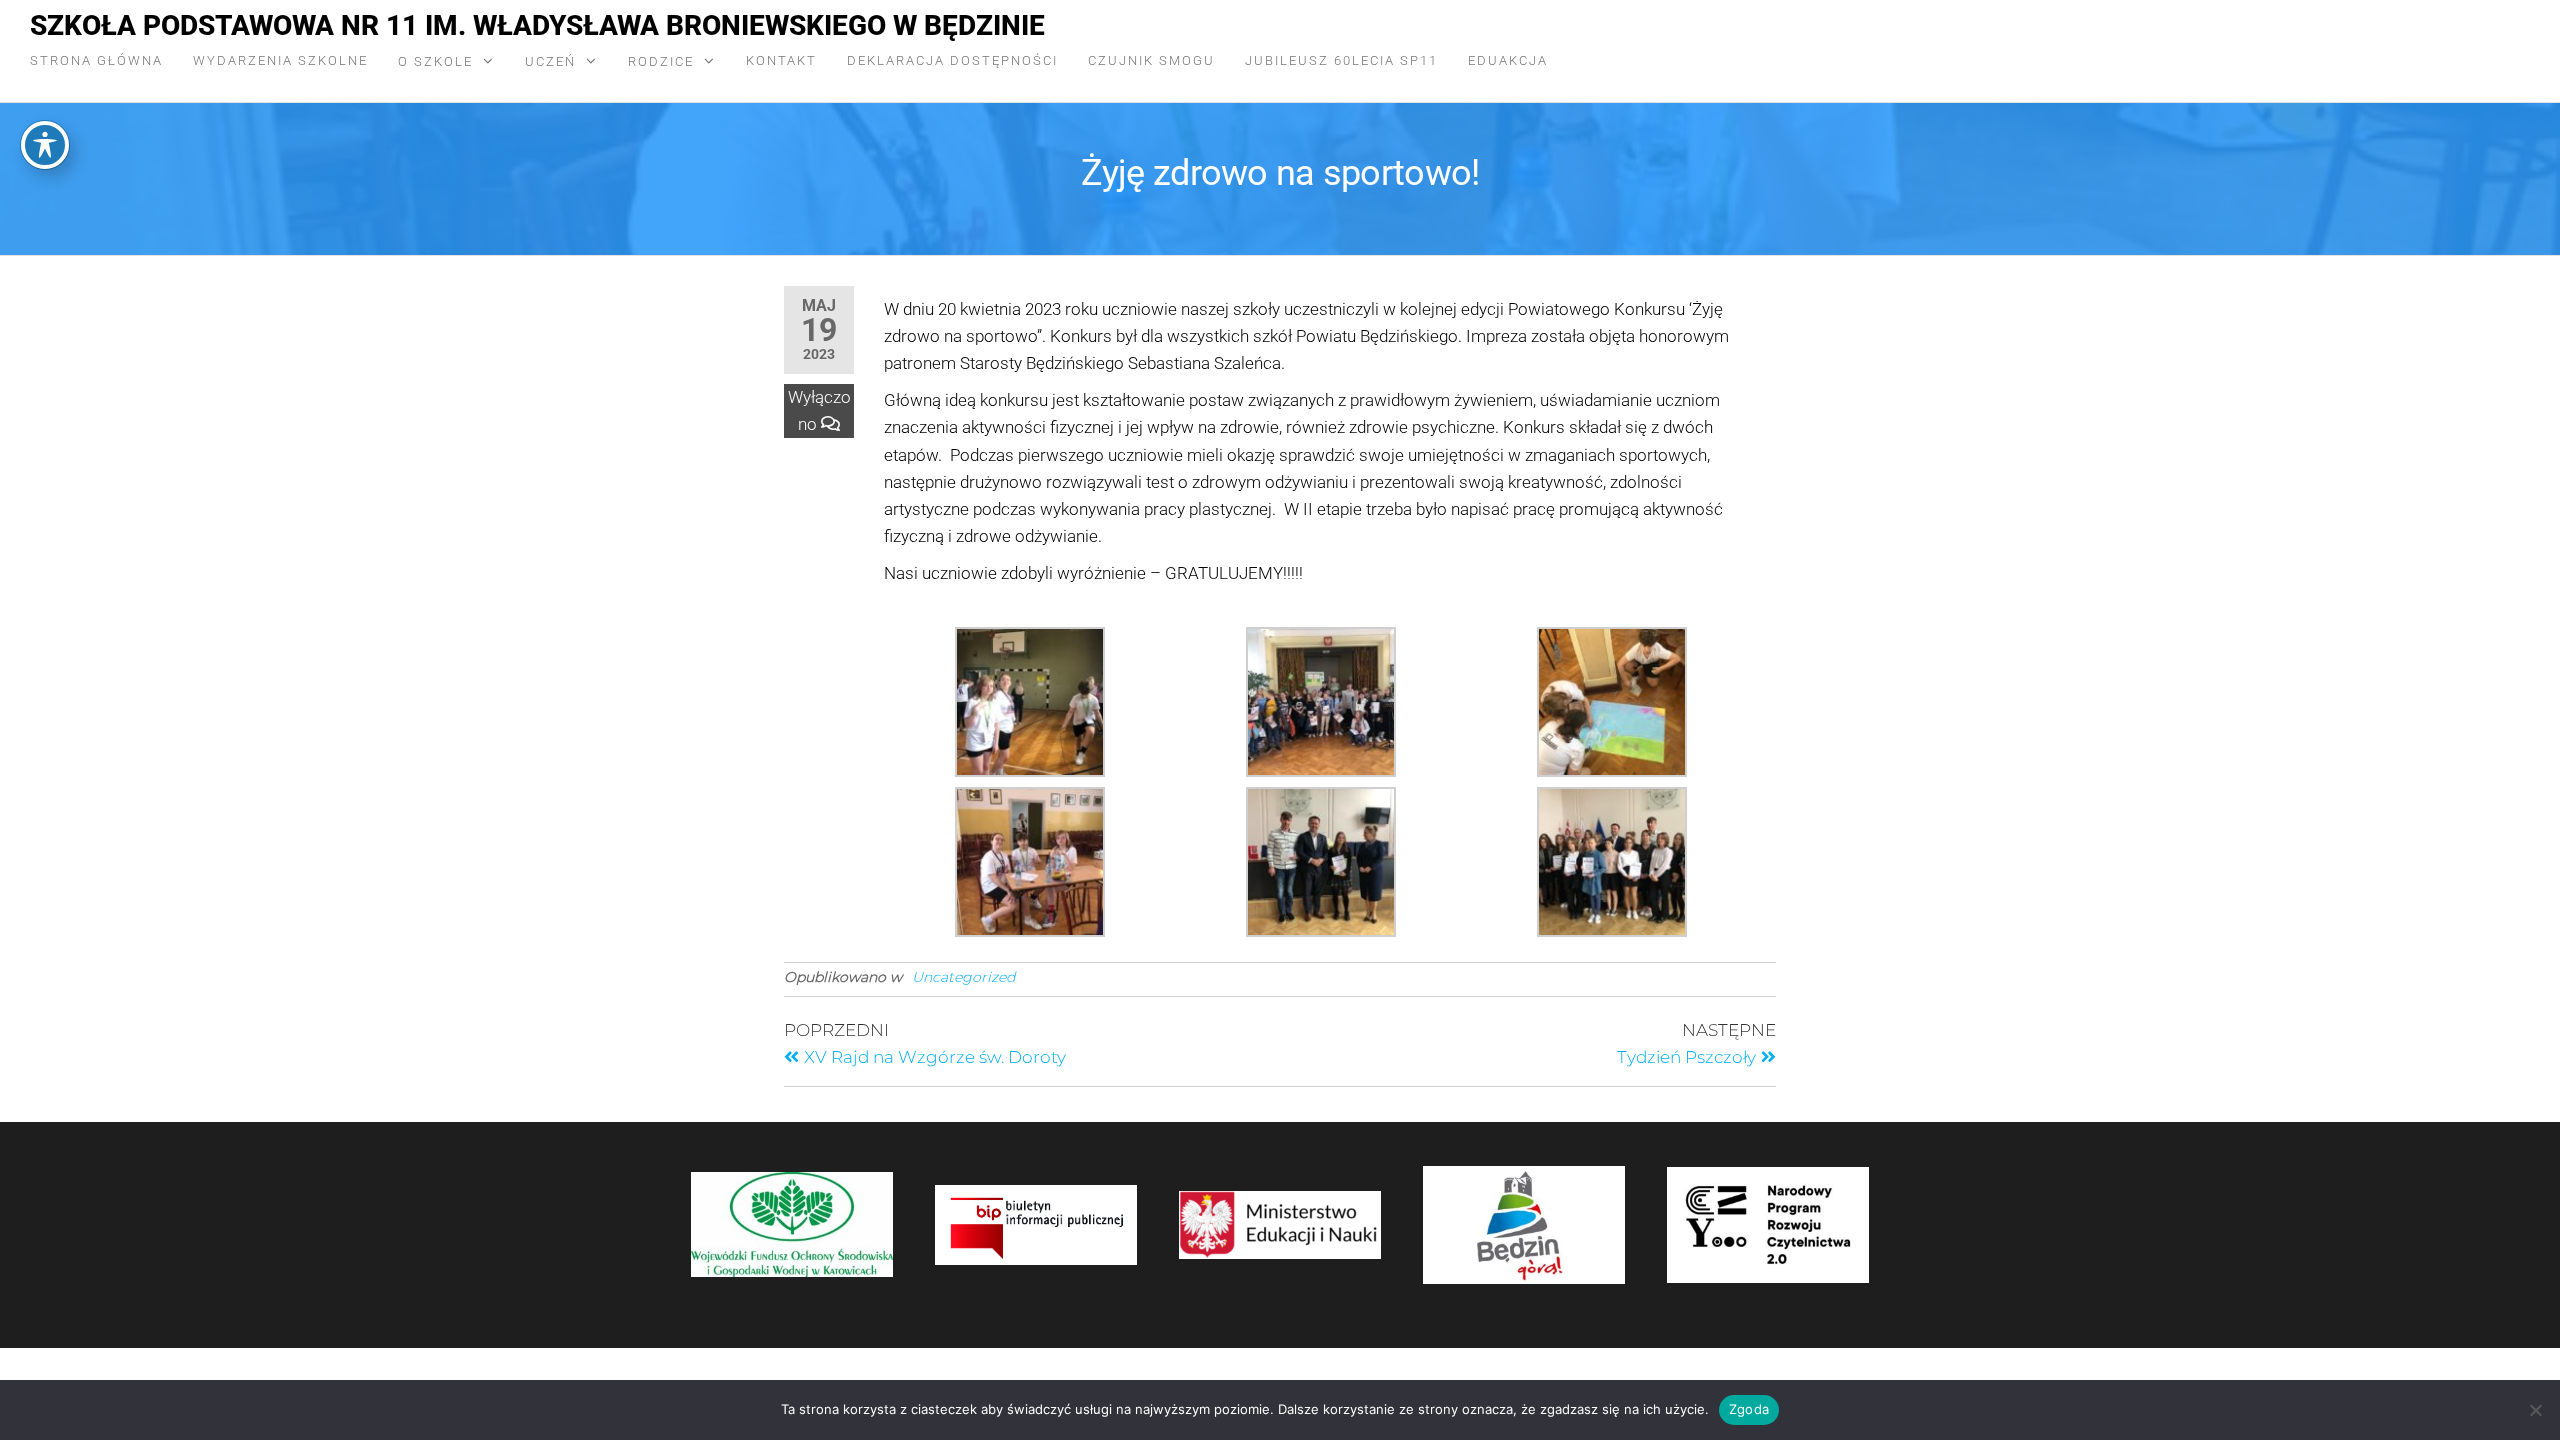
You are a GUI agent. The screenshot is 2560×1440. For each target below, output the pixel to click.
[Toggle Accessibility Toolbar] (45, 145)
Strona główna (96, 60)
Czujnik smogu (1151, 60)
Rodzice (661, 61)
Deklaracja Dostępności (952, 60)
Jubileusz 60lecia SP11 (1341, 60)
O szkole (435, 61)
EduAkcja (1508, 60)
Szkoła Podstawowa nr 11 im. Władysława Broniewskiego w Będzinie (537, 25)
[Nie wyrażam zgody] (2535, 1410)
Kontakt (781, 60)
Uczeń (550, 61)
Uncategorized (963, 977)
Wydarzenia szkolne (280, 60)
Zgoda (1749, 1409)
